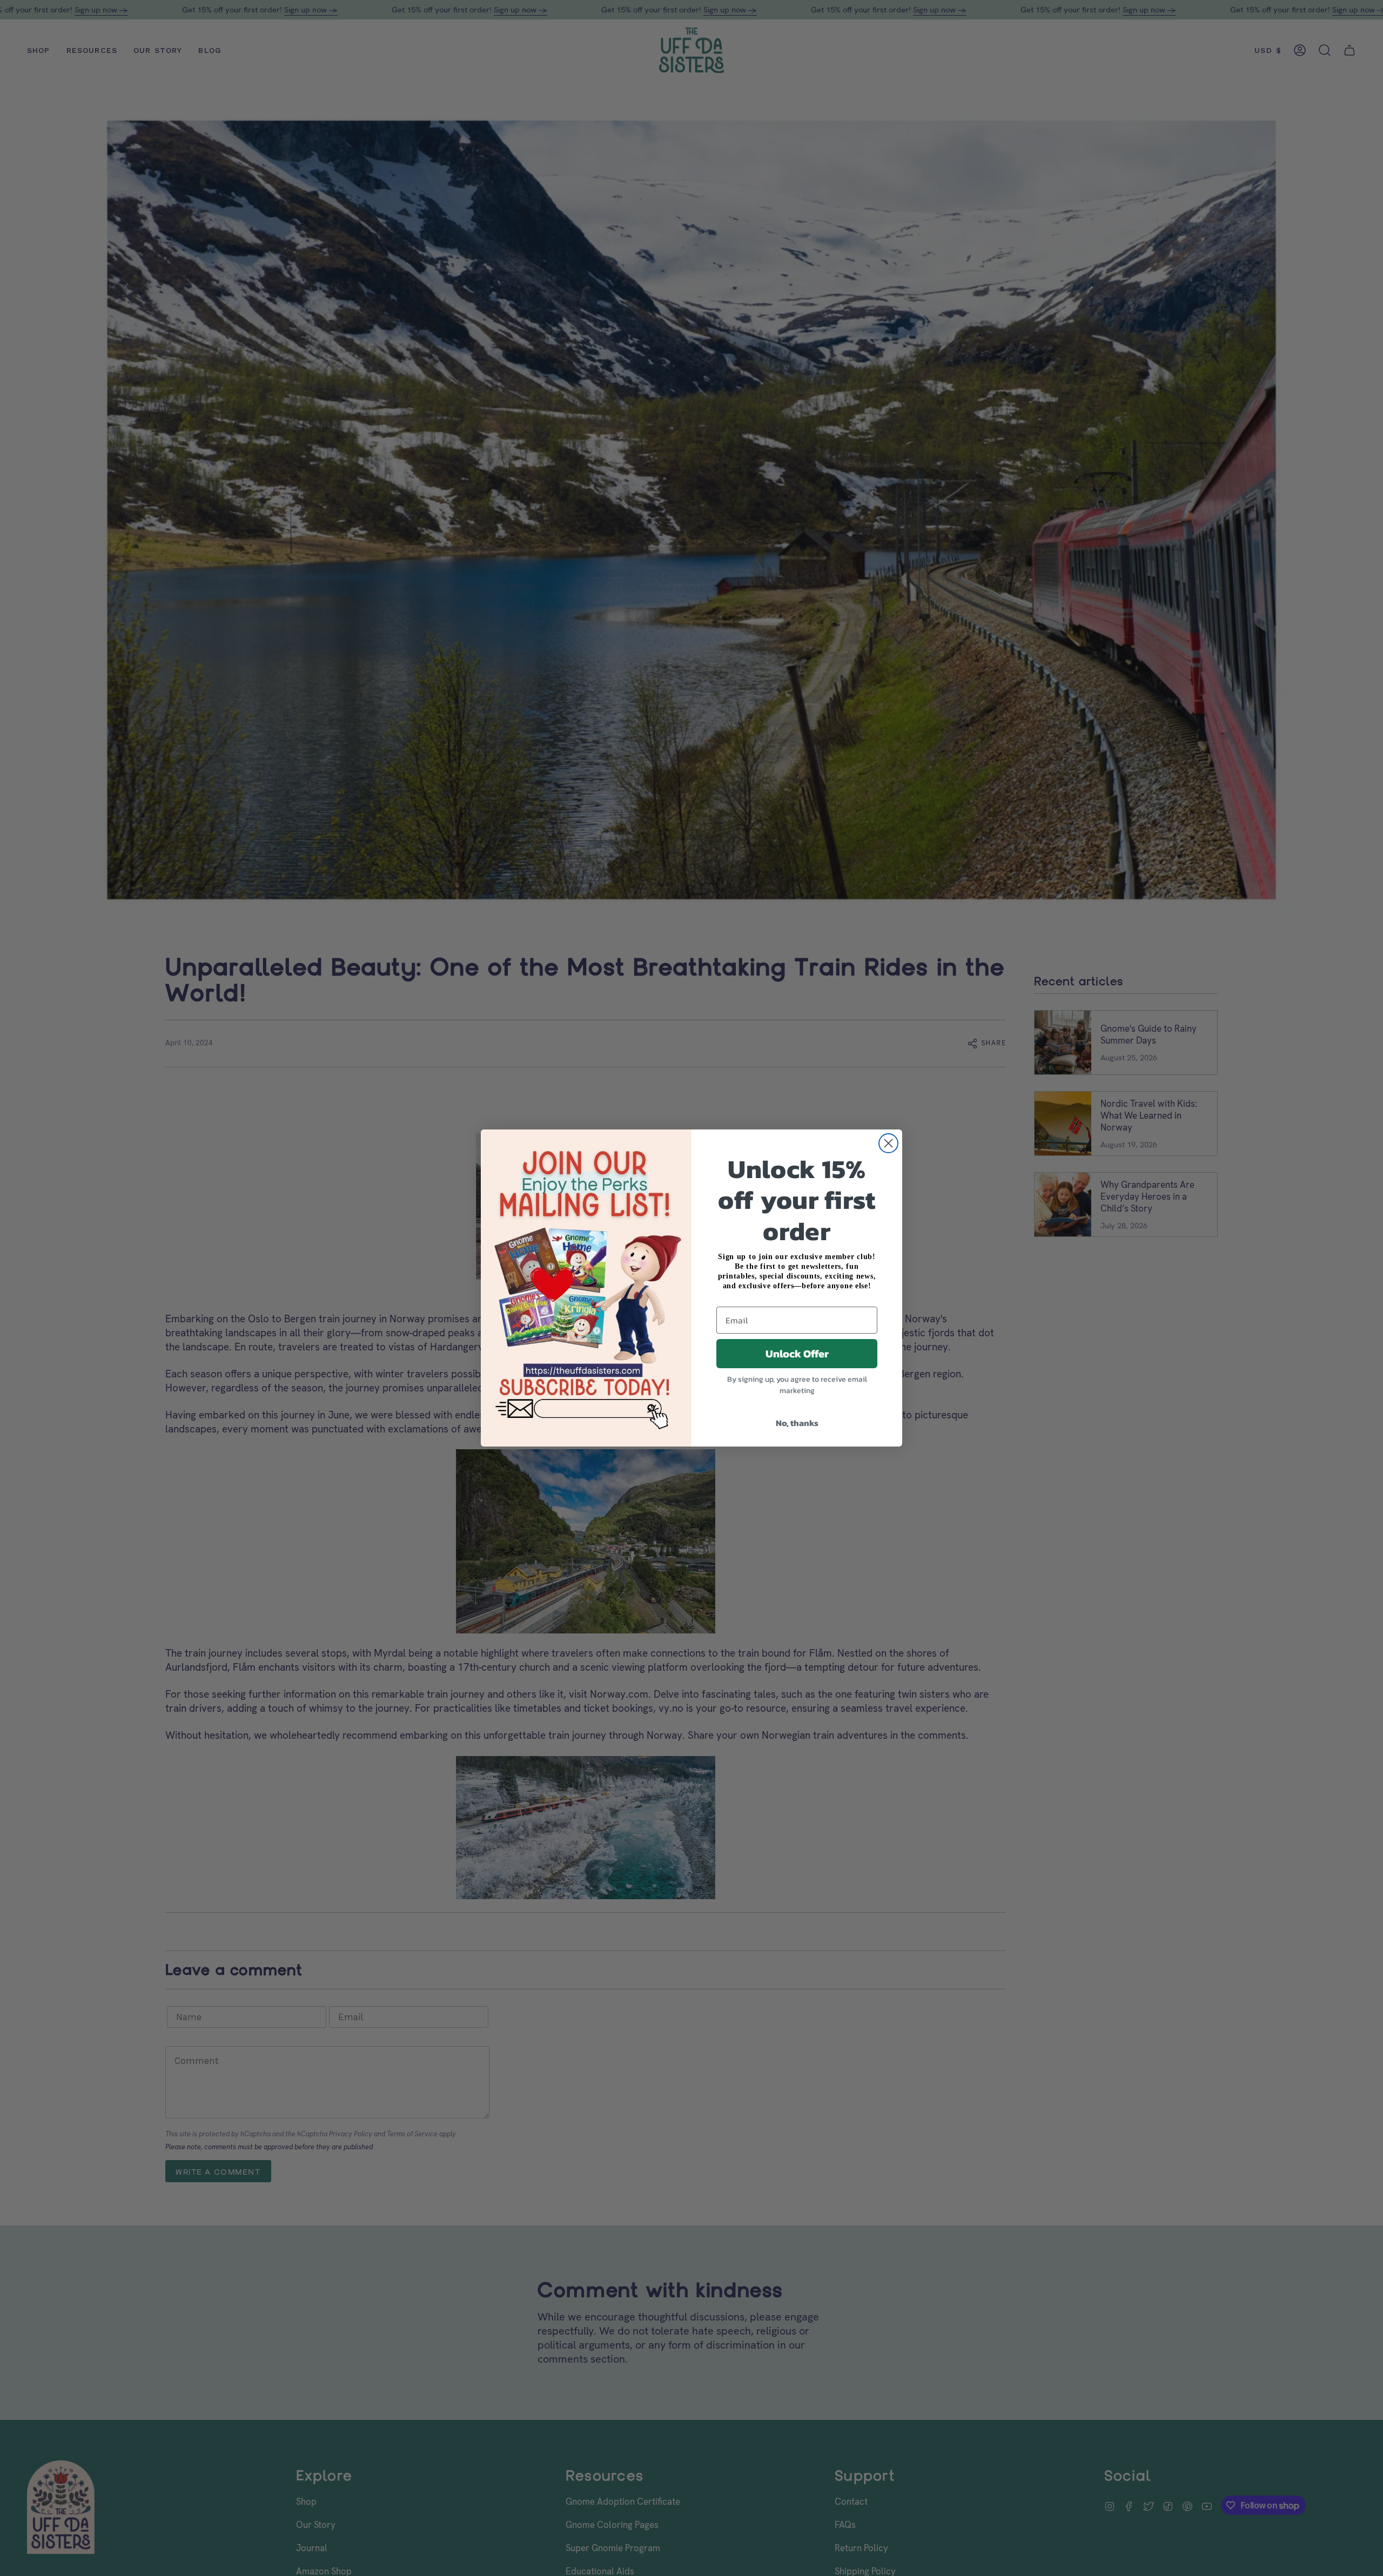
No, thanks (797, 1423)
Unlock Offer (797, 1354)
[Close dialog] (888, 1143)
